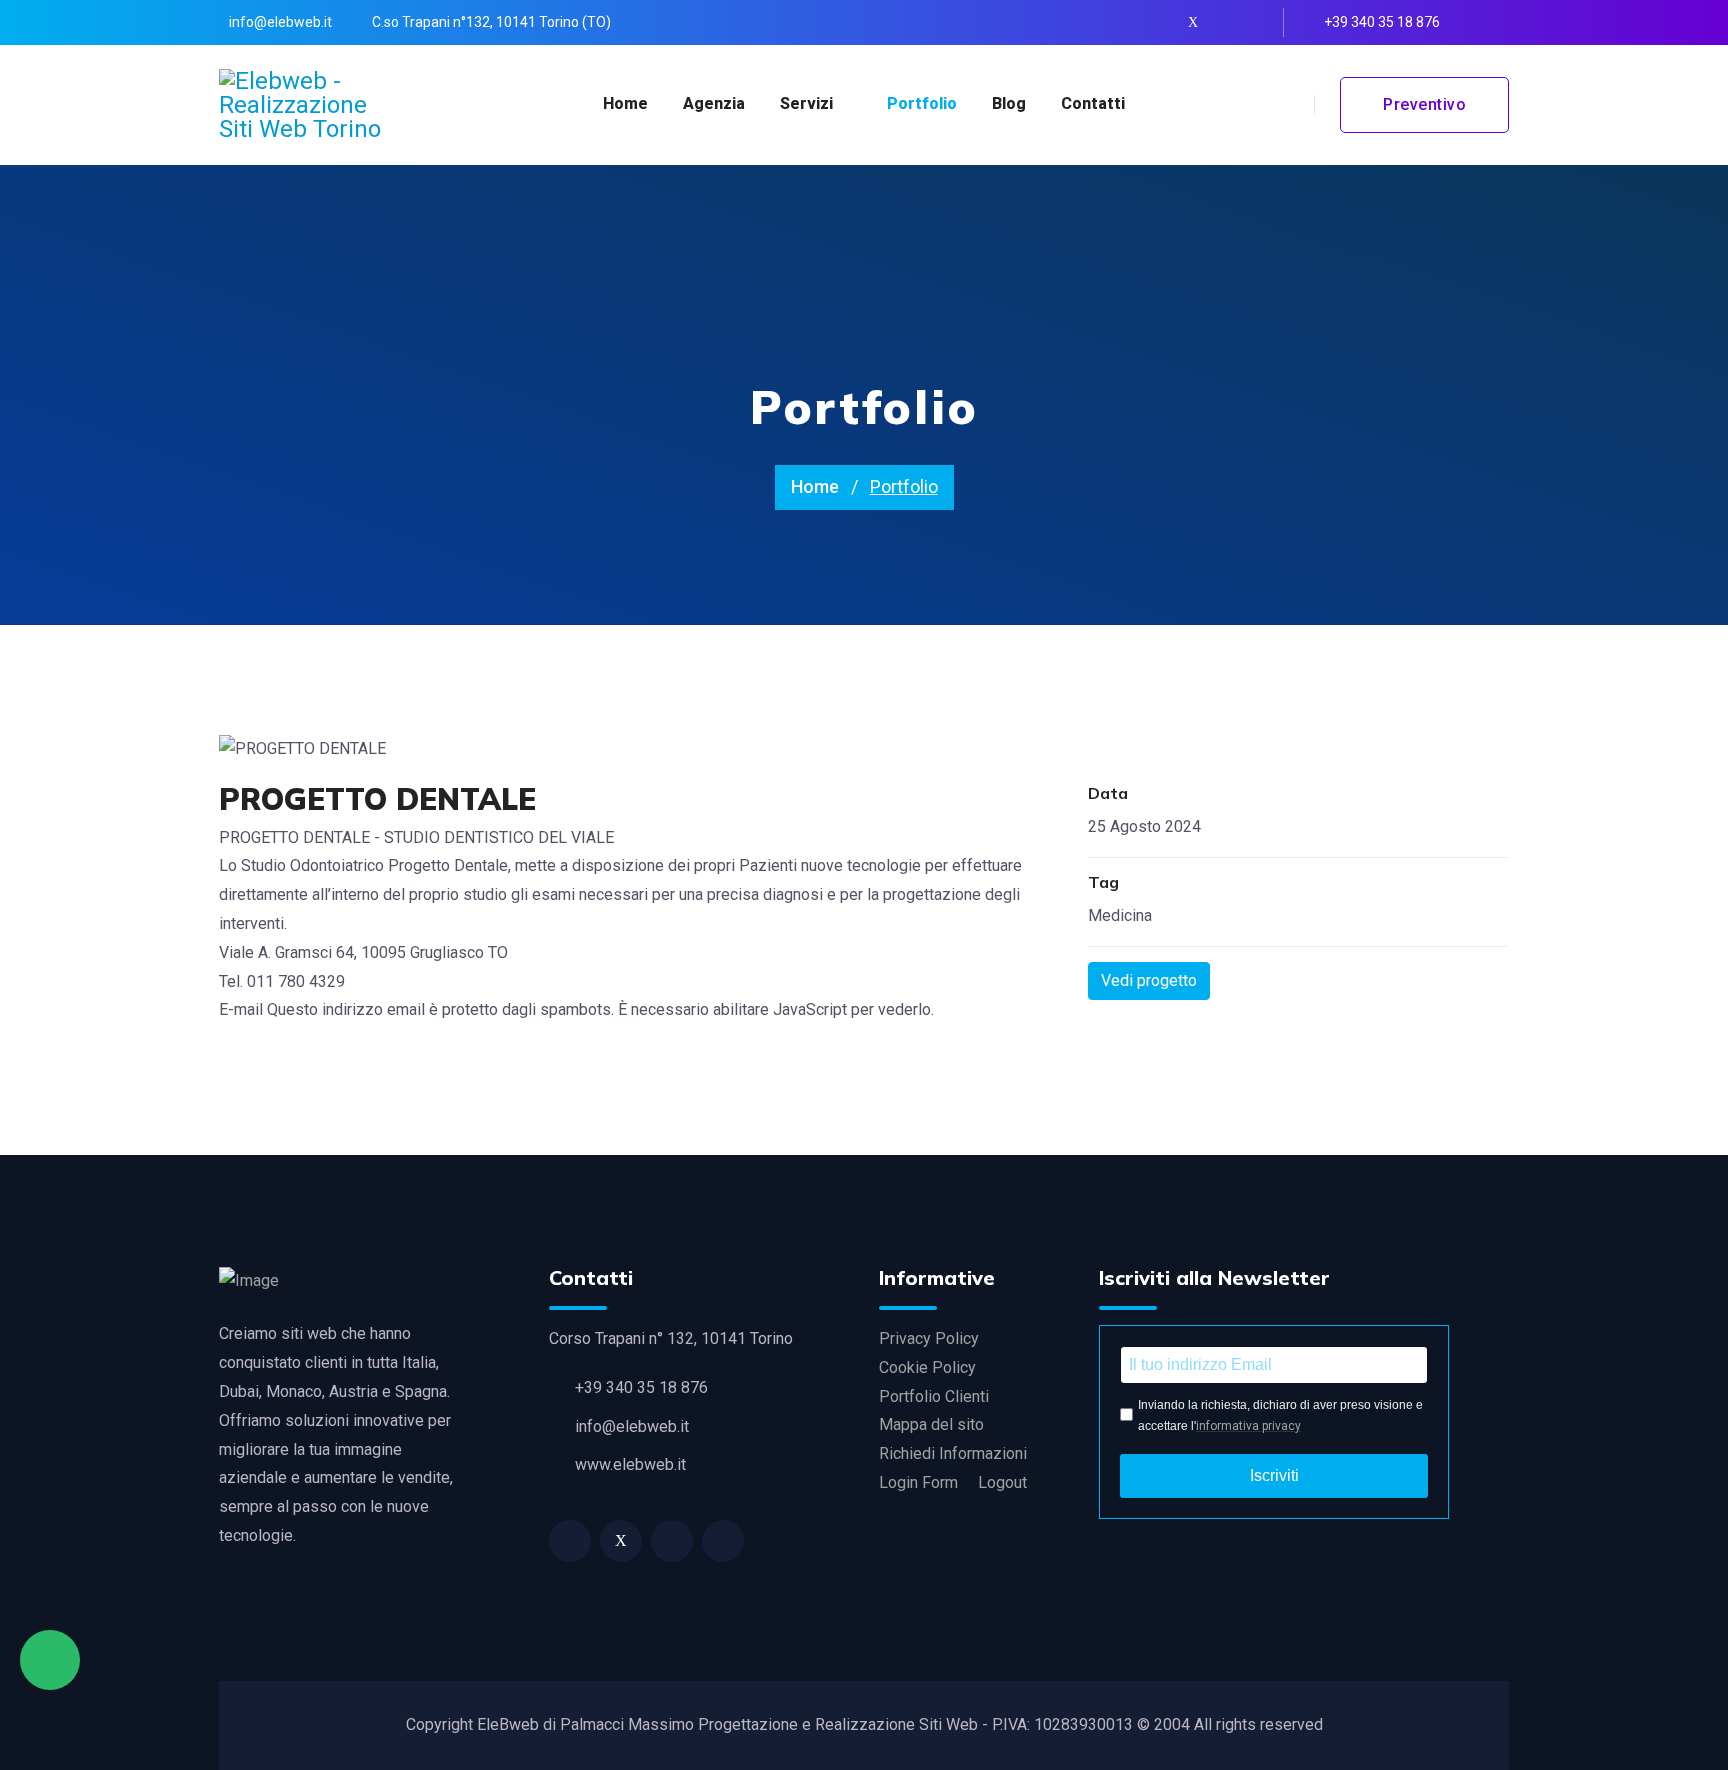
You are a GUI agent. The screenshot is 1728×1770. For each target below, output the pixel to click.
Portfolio (922, 103)
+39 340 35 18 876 (1382, 22)
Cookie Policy (927, 1367)
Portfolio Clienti (934, 1396)
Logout (1002, 1482)
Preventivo (1424, 104)
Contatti (1093, 103)
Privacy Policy (929, 1338)
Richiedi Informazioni (953, 1453)
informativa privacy (1248, 1426)
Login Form (918, 1482)
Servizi (806, 103)
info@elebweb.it (280, 22)
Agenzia (714, 103)
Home (625, 103)
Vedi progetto (1149, 980)
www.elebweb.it (630, 1464)
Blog (1009, 103)
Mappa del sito (931, 1424)
